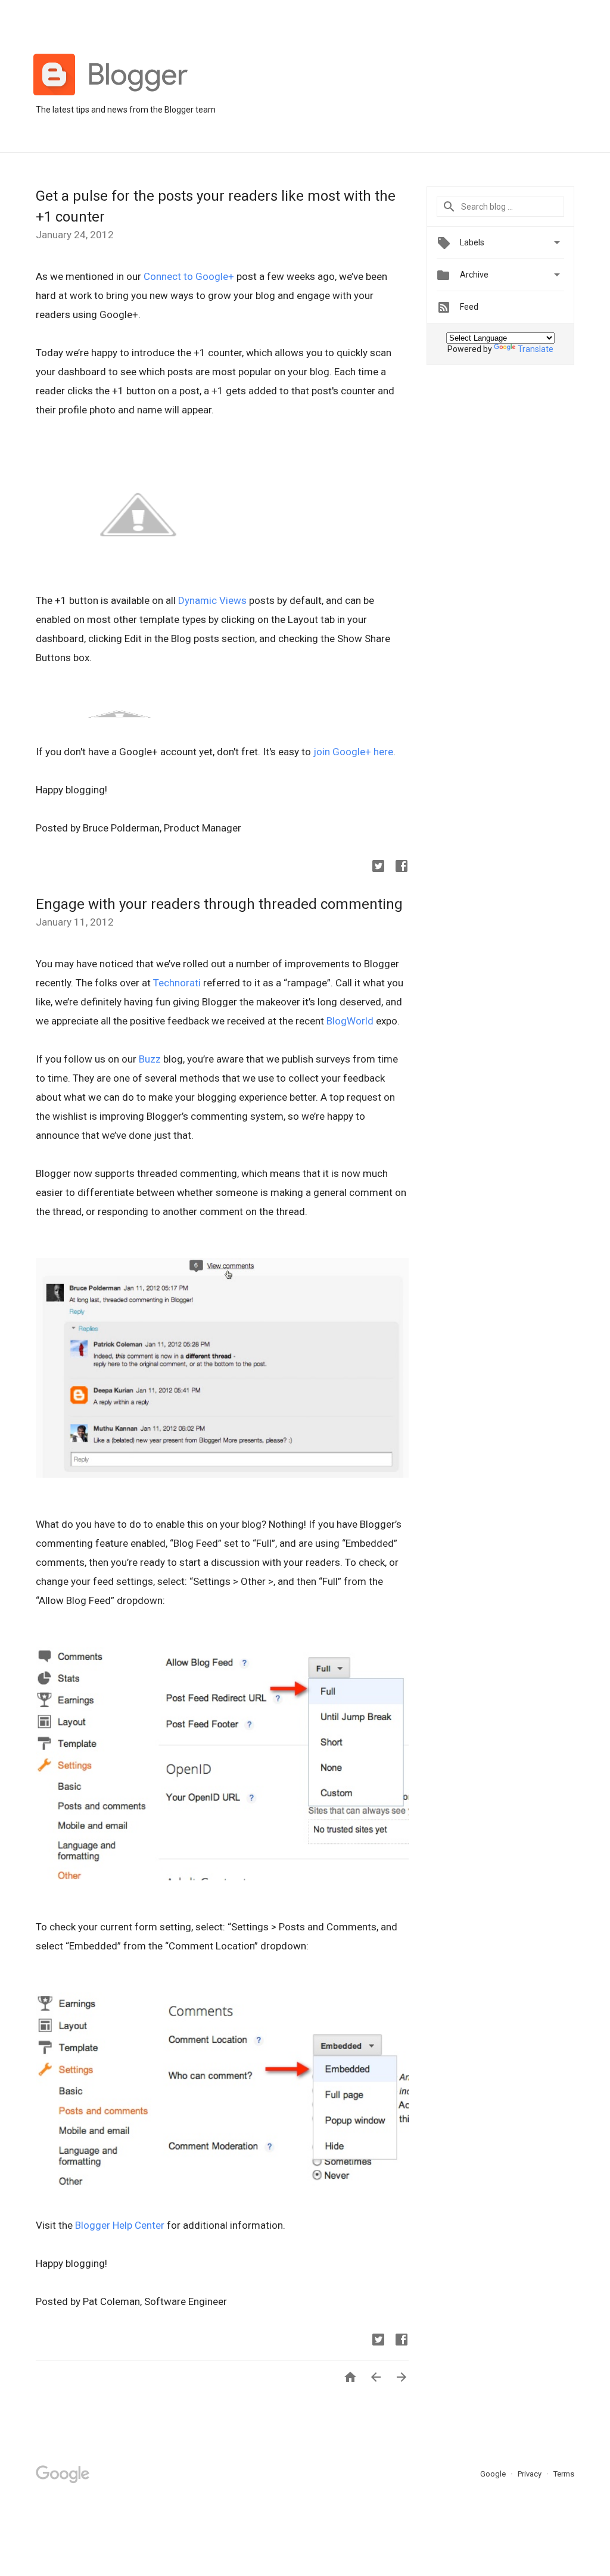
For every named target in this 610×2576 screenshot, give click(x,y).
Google (494, 2474)
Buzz (150, 1059)
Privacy (530, 2474)
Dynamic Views (212, 600)
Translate (536, 349)
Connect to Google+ (189, 276)
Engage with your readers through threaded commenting (219, 904)
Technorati (177, 983)
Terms (564, 2474)
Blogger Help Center (120, 2225)
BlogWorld (350, 1021)
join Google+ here (353, 752)
